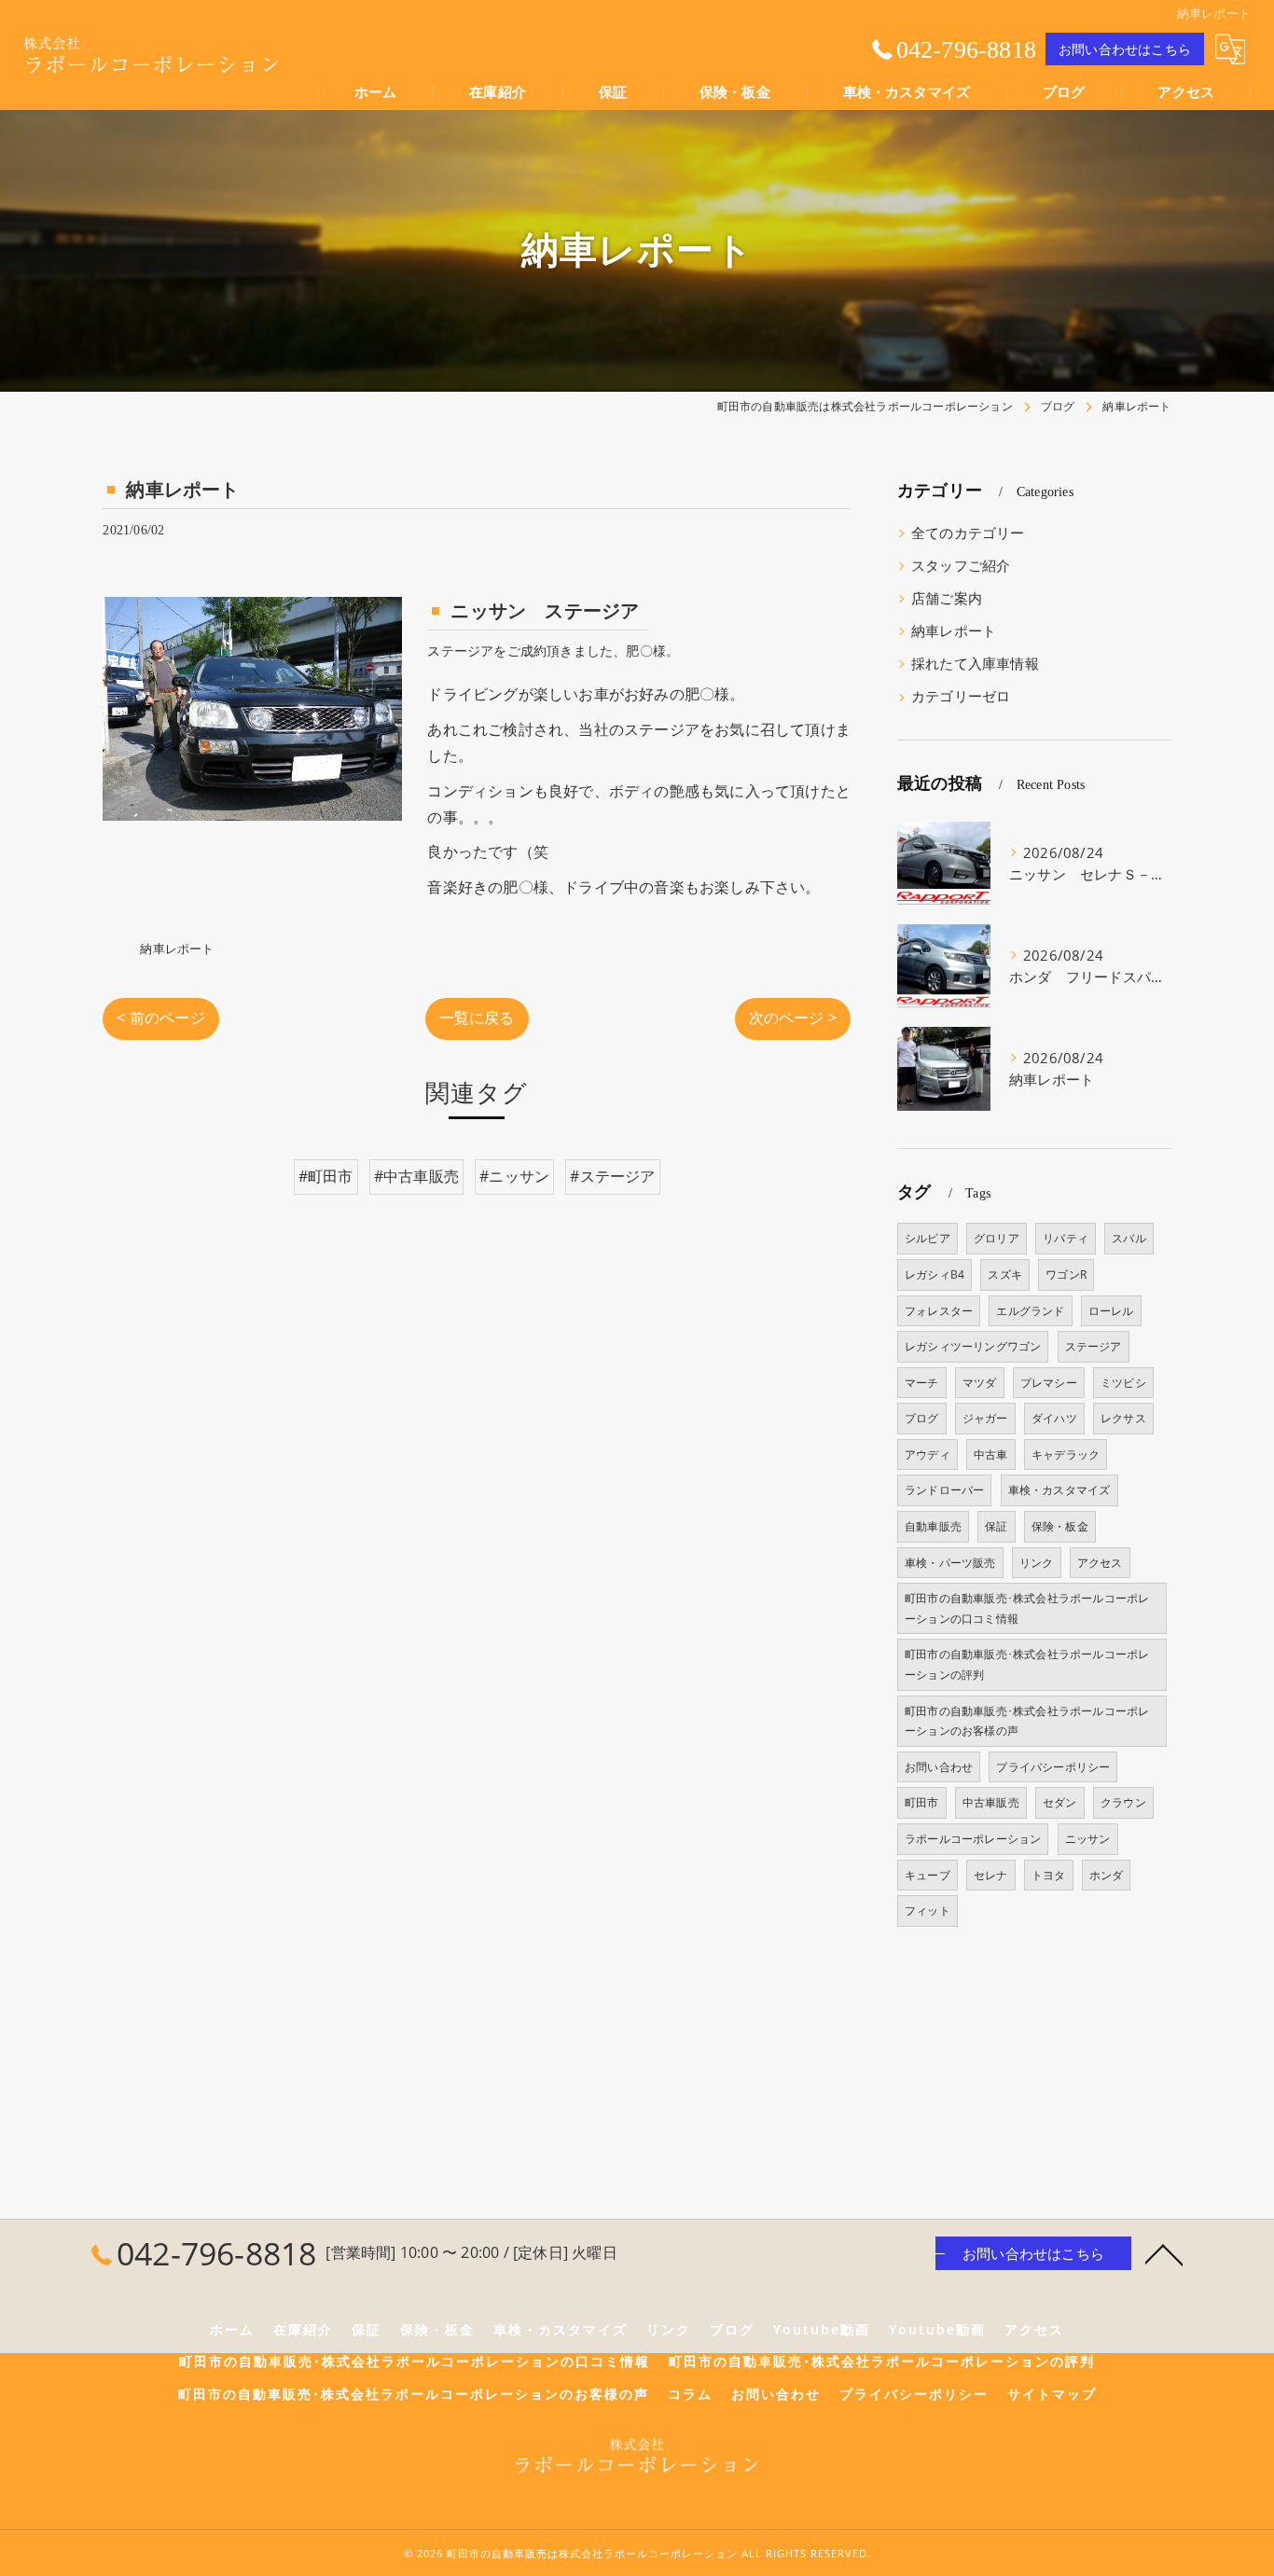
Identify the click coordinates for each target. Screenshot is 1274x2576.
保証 (996, 1526)
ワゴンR (1066, 1274)
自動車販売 (933, 1526)
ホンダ (1107, 1875)
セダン (1060, 1802)
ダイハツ (1054, 1418)
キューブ (928, 1875)
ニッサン (1088, 1839)
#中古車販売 (416, 1176)
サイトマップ (1052, 2394)
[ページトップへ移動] (1164, 2253)
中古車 (991, 1454)
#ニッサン (514, 1176)
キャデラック (1066, 1454)
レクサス (1123, 1418)
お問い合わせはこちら (1125, 49)
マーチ (922, 1383)
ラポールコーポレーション (973, 1839)
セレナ (991, 1875)
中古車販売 (991, 1802)
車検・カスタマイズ (1059, 1490)
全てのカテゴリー (968, 533)
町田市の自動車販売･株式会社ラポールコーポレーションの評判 (1027, 1664)
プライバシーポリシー (1053, 1767)
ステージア (1094, 1346)
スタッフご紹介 (961, 566)
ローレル (1111, 1311)
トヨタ (1049, 1875)
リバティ (1066, 1238)
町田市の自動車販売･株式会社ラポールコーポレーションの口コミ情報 (1027, 1608)
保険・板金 (1060, 1526)
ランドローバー (944, 1490)
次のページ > (793, 1018)
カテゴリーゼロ (961, 696)
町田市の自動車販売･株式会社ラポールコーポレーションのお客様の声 (1027, 1721)
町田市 (922, 1802)
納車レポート (177, 949)
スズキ (1005, 1274)
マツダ (980, 1383)
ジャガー (985, 1418)
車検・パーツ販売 (950, 1563)
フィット (928, 1911)
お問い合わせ (939, 1767)
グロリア (997, 1238)
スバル (1129, 1238)
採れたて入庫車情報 (975, 664)
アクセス (1100, 1563)
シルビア (928, 1238)
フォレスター (939, 1311)
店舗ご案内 (947, 598)
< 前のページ (160, 1018)
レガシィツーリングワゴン (973, 1346)
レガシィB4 (935, 1274)
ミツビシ (1123, 1383)
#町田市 (326, 1176)
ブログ (922, 1418)
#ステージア (612, 1176)
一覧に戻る (477, 1018)
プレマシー (1049, 1383)
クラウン (1123, 1802)
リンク (1037, 1563)
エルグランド (1030, 1311)
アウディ (928, 1454)
